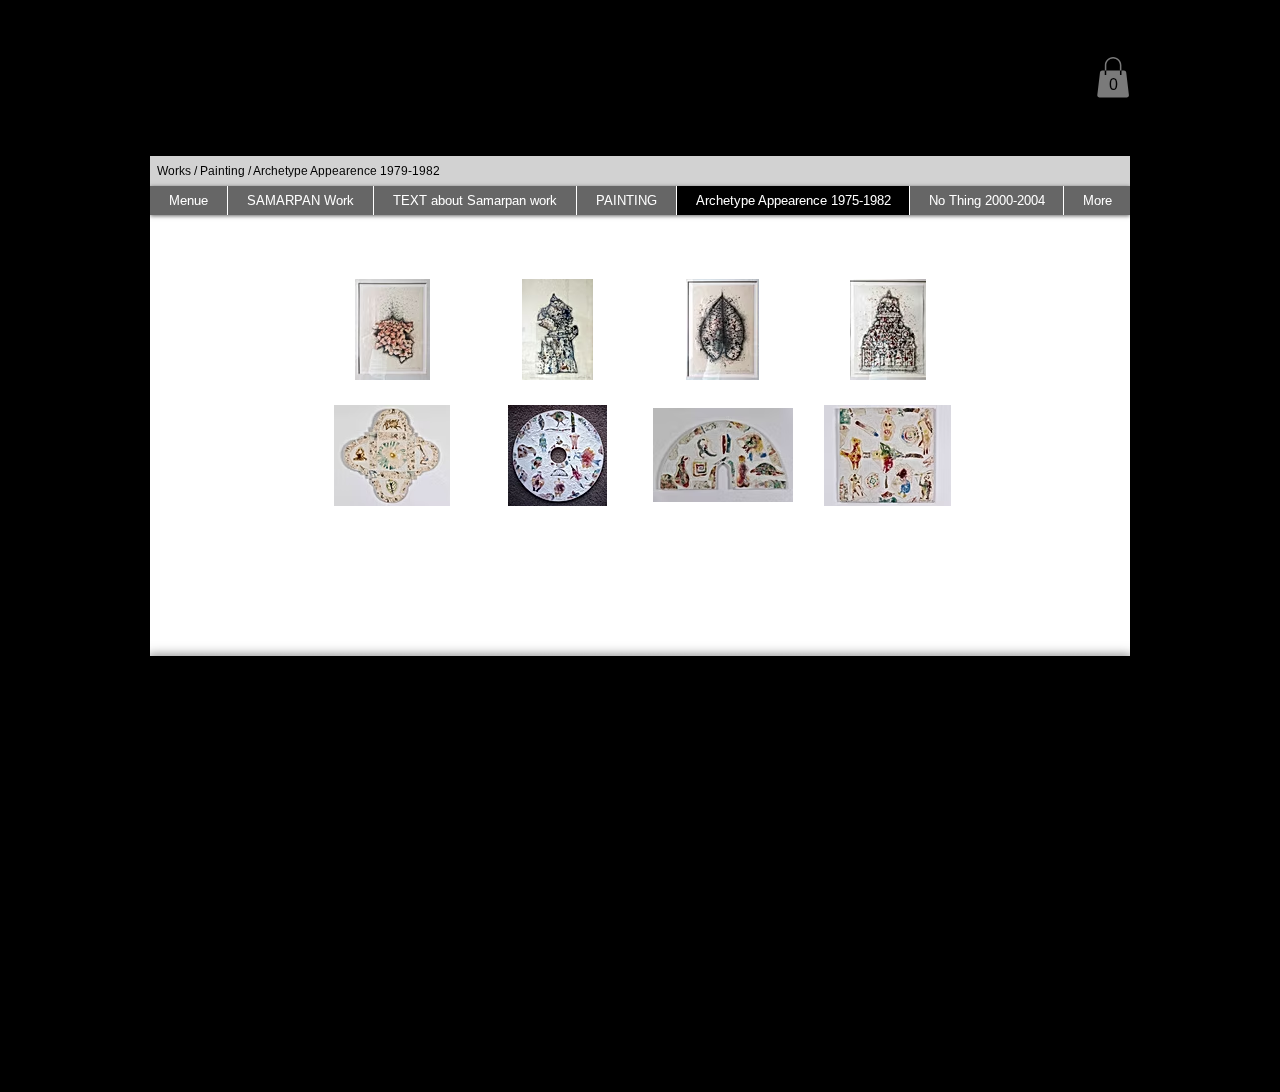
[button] (1113, 77)
